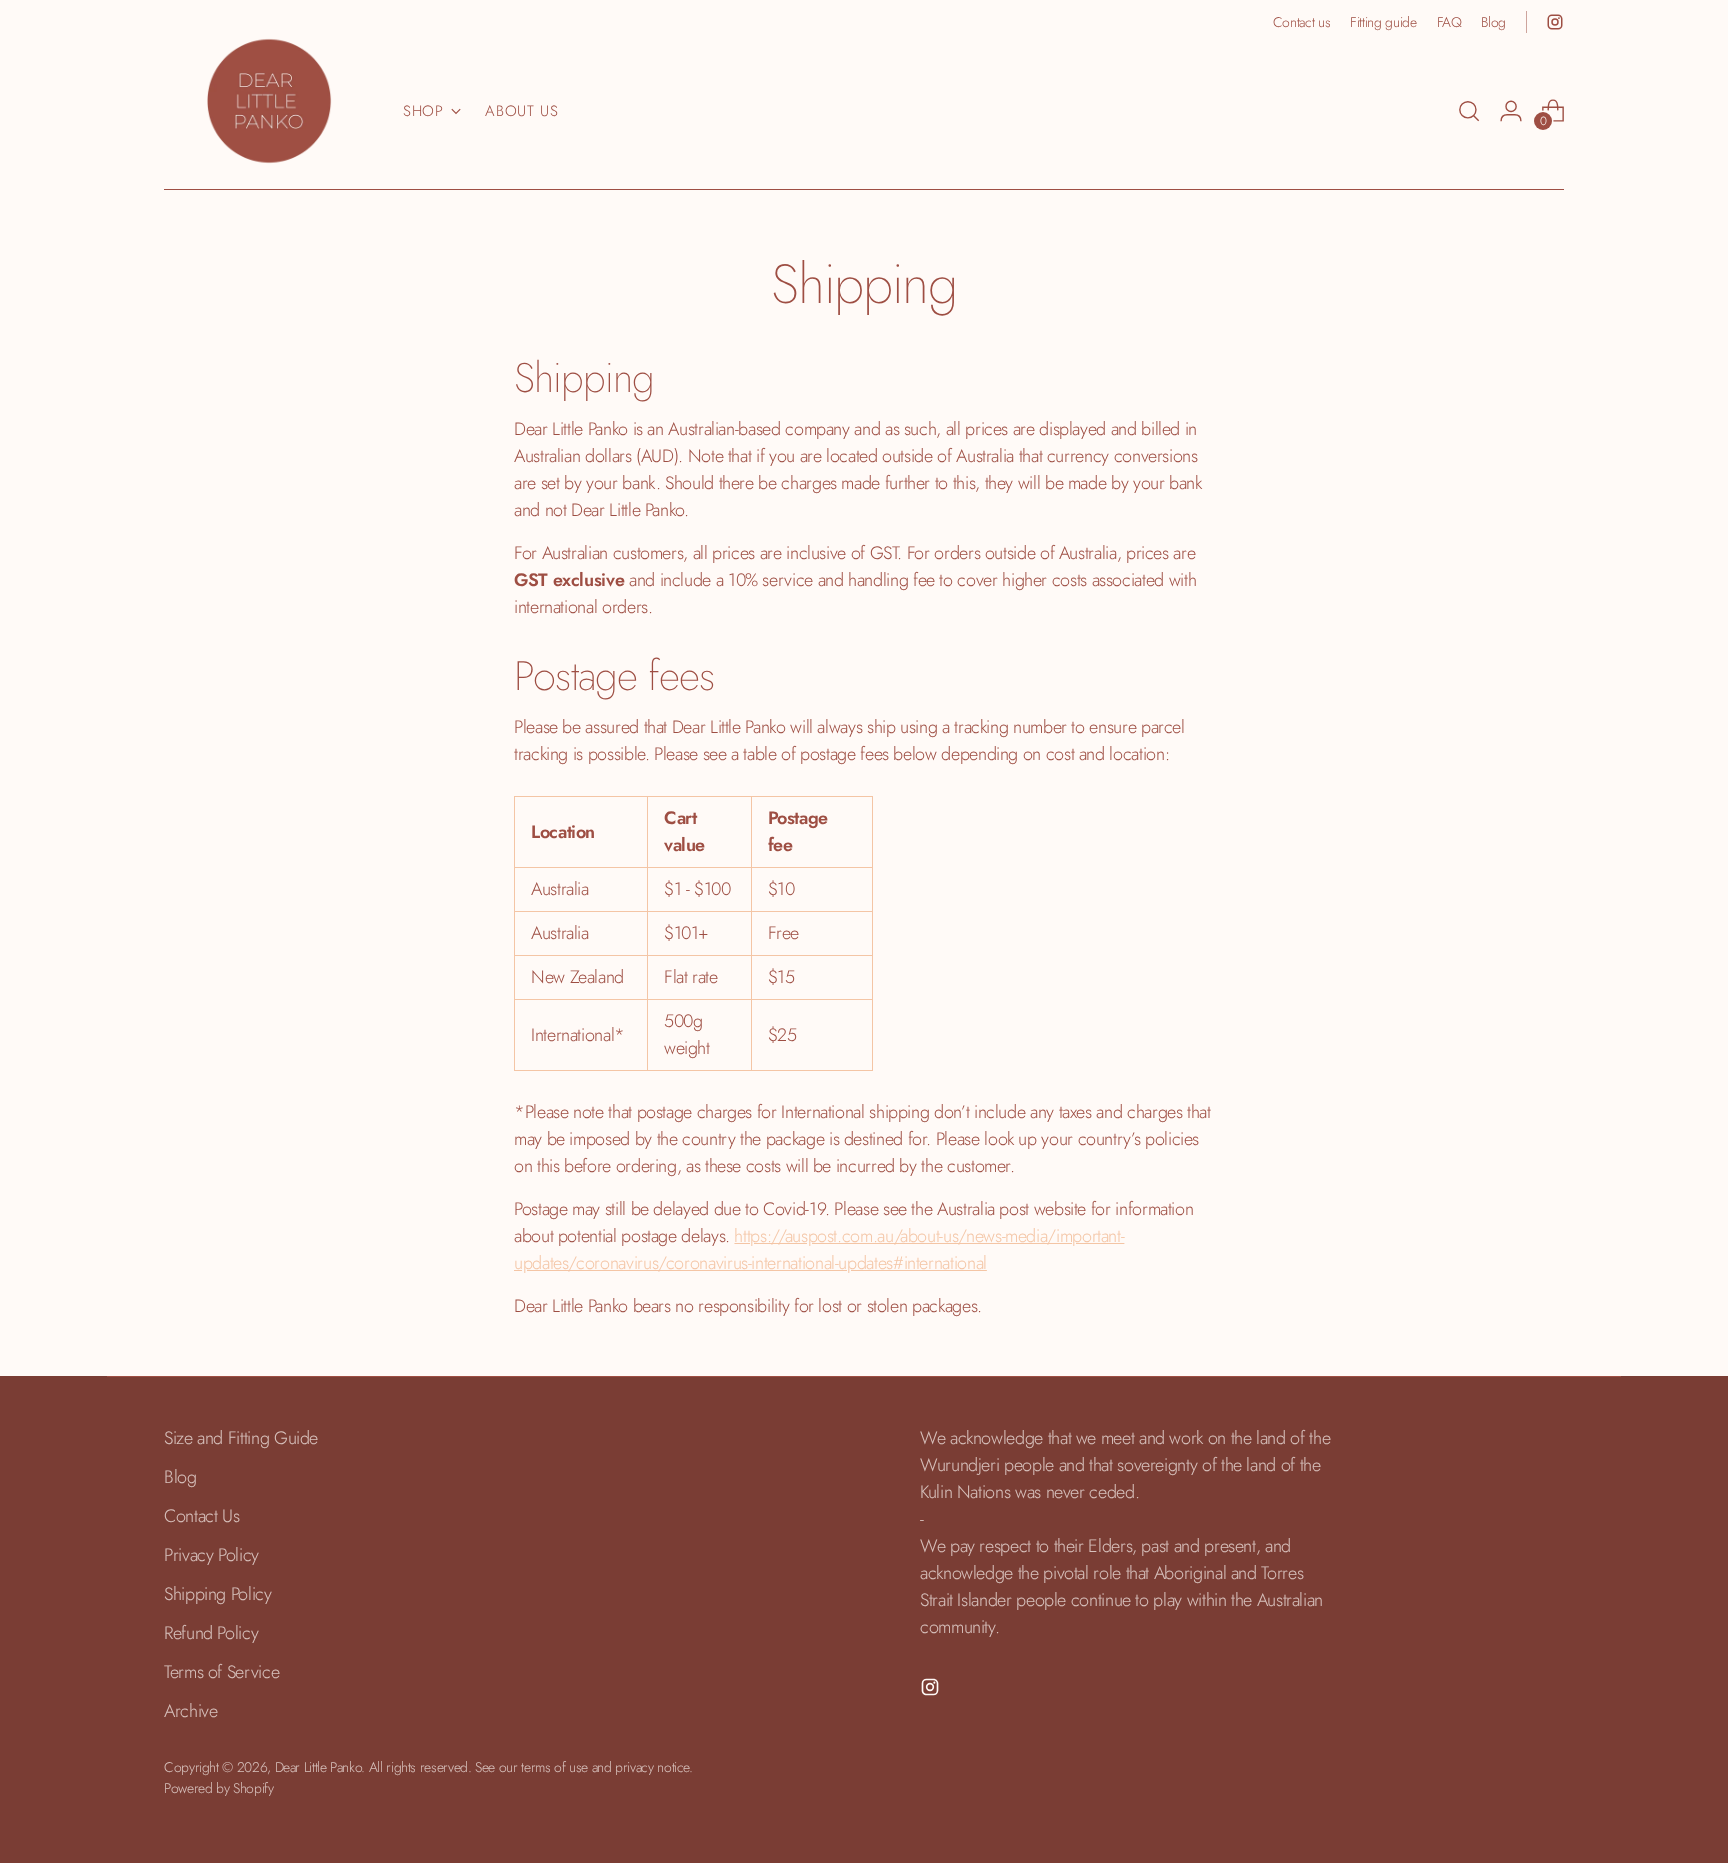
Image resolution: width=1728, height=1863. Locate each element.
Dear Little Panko (318, 1767)
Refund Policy (211, 1633)
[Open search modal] (1469, 111)
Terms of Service (221, 1672)
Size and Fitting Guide (241, 1438)
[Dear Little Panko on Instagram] (1555, 22)
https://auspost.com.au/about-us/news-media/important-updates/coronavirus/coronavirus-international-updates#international (819, 1249)
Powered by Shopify (219, 1788)
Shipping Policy (218, 1594)
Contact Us (201, 1516)
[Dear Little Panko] (269, 101)
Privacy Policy (211, 1555)
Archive (190, 1711)
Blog (180, 1477)
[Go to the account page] (1511, 111)
